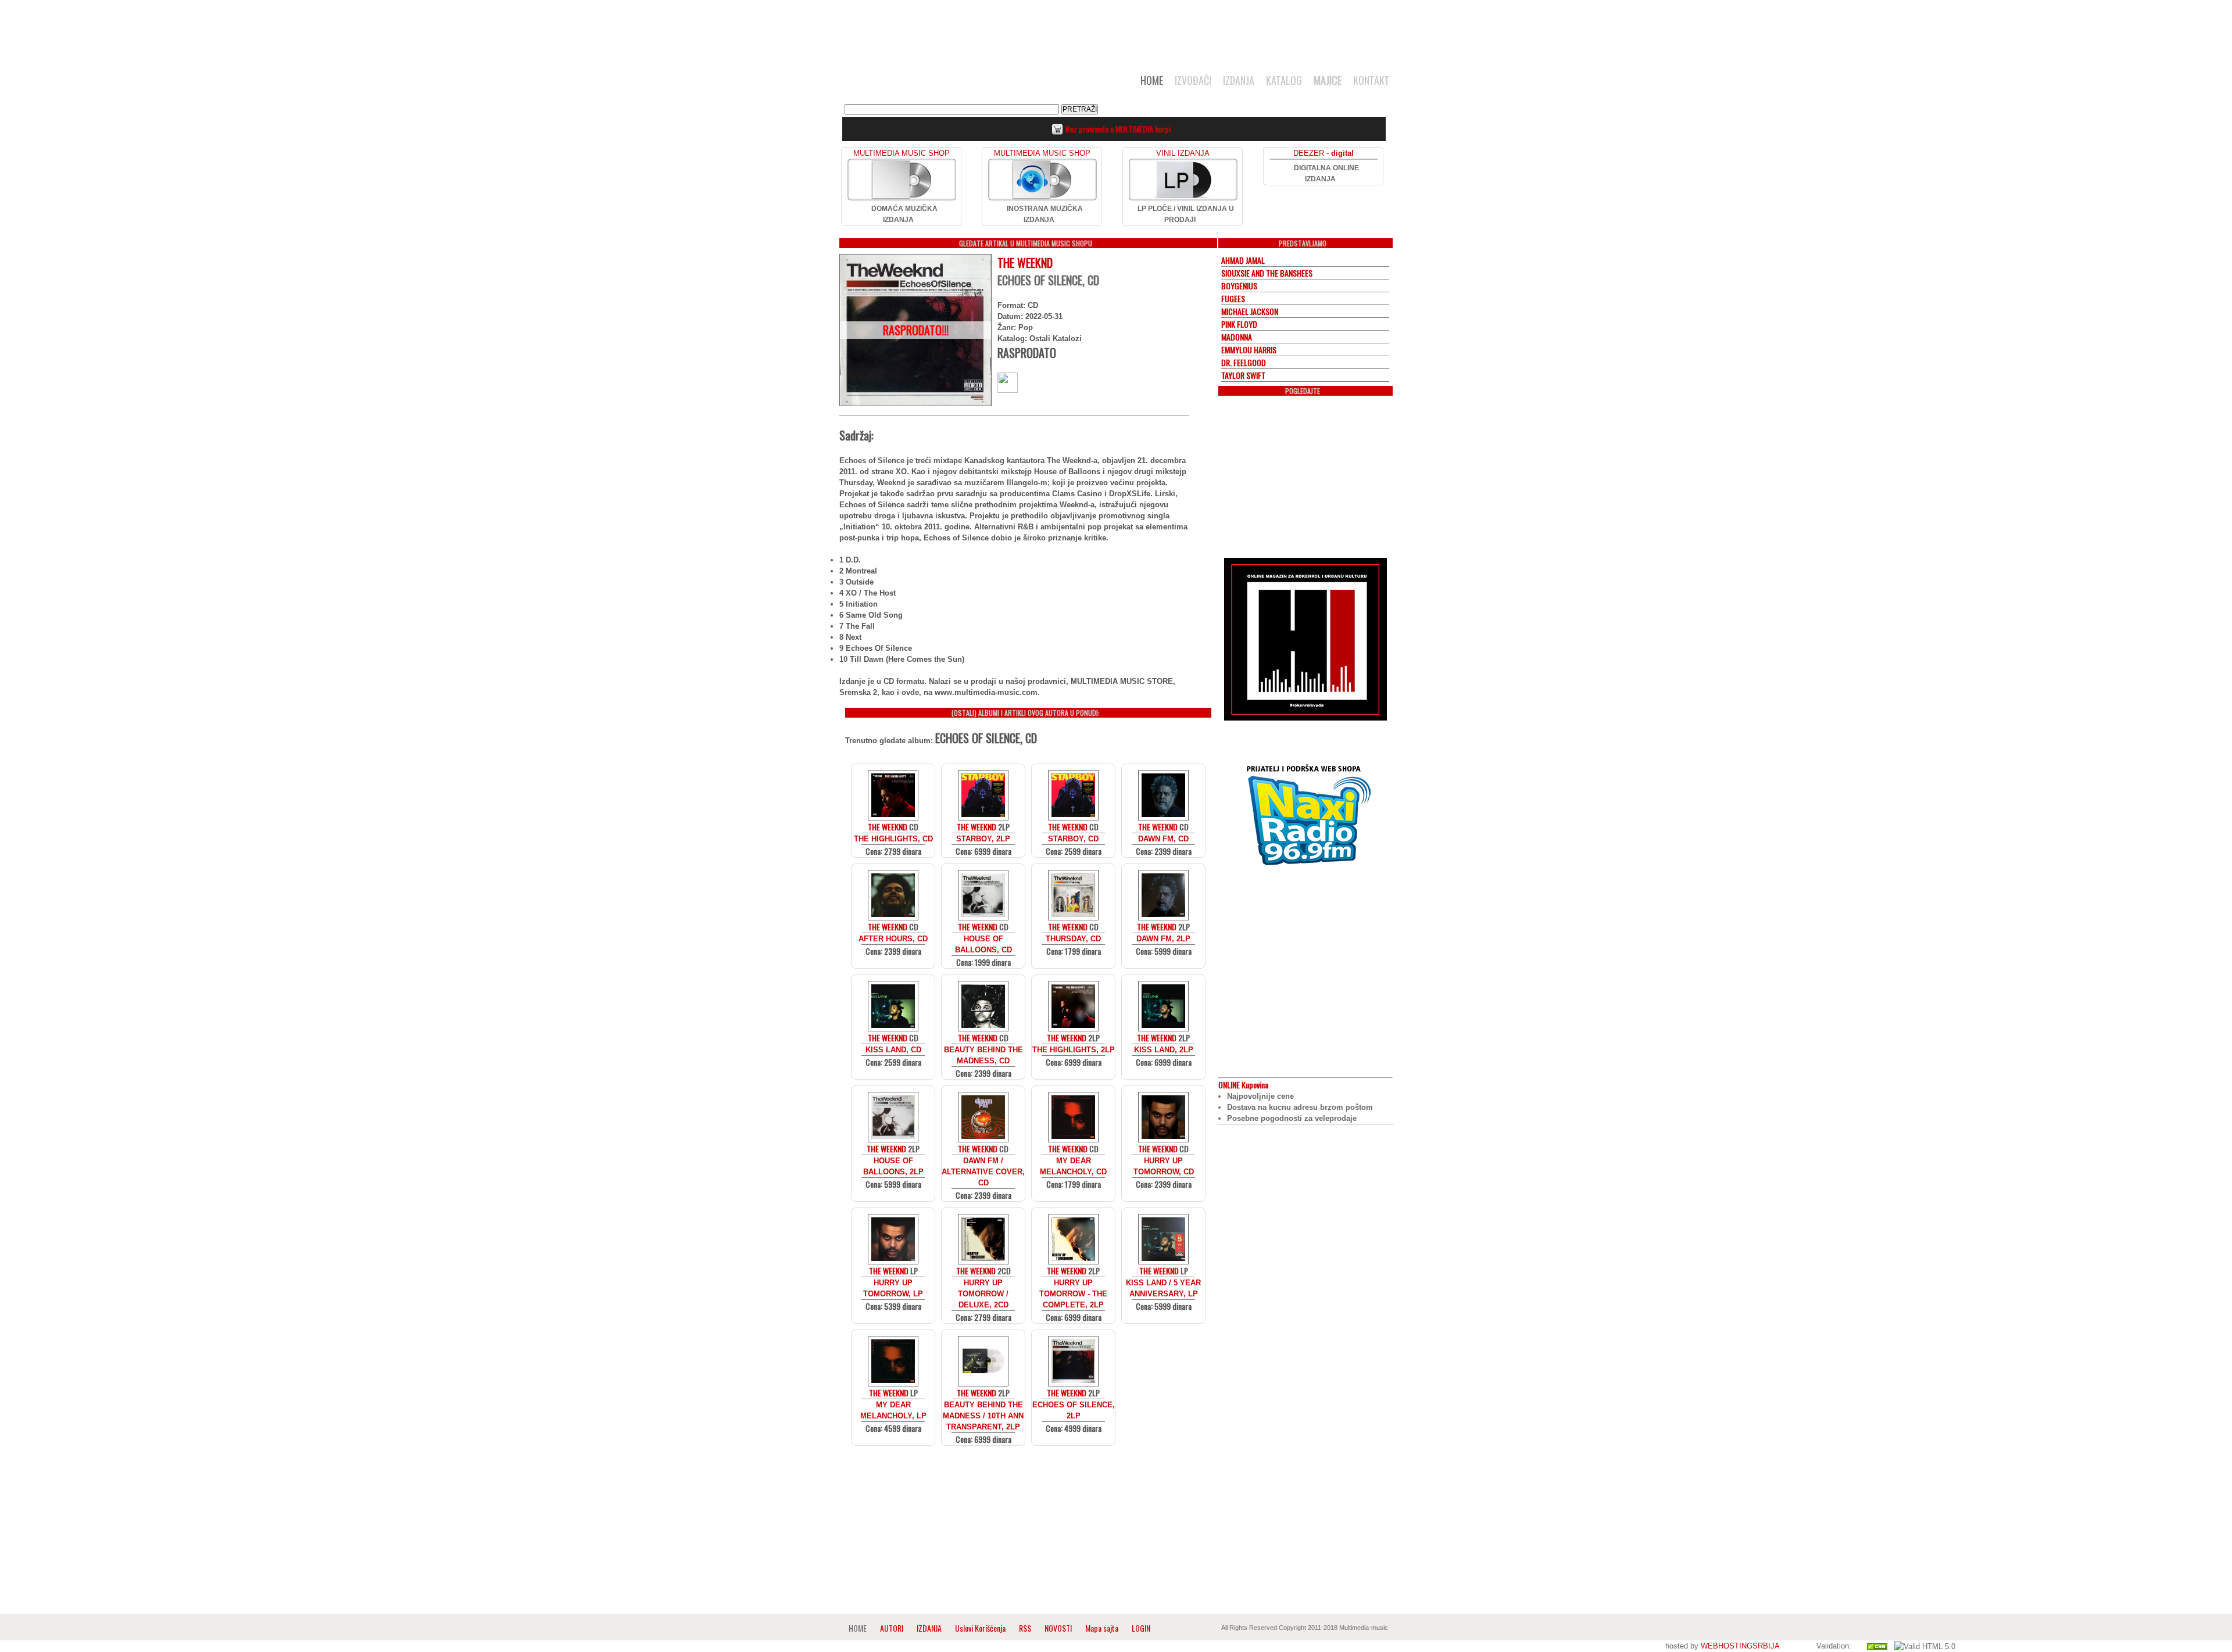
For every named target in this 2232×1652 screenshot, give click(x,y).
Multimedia (958, 84)
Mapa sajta (1102, 1628)
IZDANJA (1239, 80)
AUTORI (892, 1628)
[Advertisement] (1116, 30)
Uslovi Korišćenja (981, 1628)
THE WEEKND (1025, 263)
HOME (1152, 80)
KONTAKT (1371, 80)
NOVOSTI (1058, 1628)
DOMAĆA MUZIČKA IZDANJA (904, 214)
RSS (1025, 1628)
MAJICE (1328, 80)
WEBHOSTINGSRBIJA (1740, 1646)
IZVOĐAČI (1193, 80)
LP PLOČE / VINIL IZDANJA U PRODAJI (1186, 214)
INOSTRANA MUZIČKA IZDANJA (1045, 214)
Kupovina (1243, 1085)
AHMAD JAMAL (1243, 260)
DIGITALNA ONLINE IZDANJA (1326, 173)
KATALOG (1284, 80)
